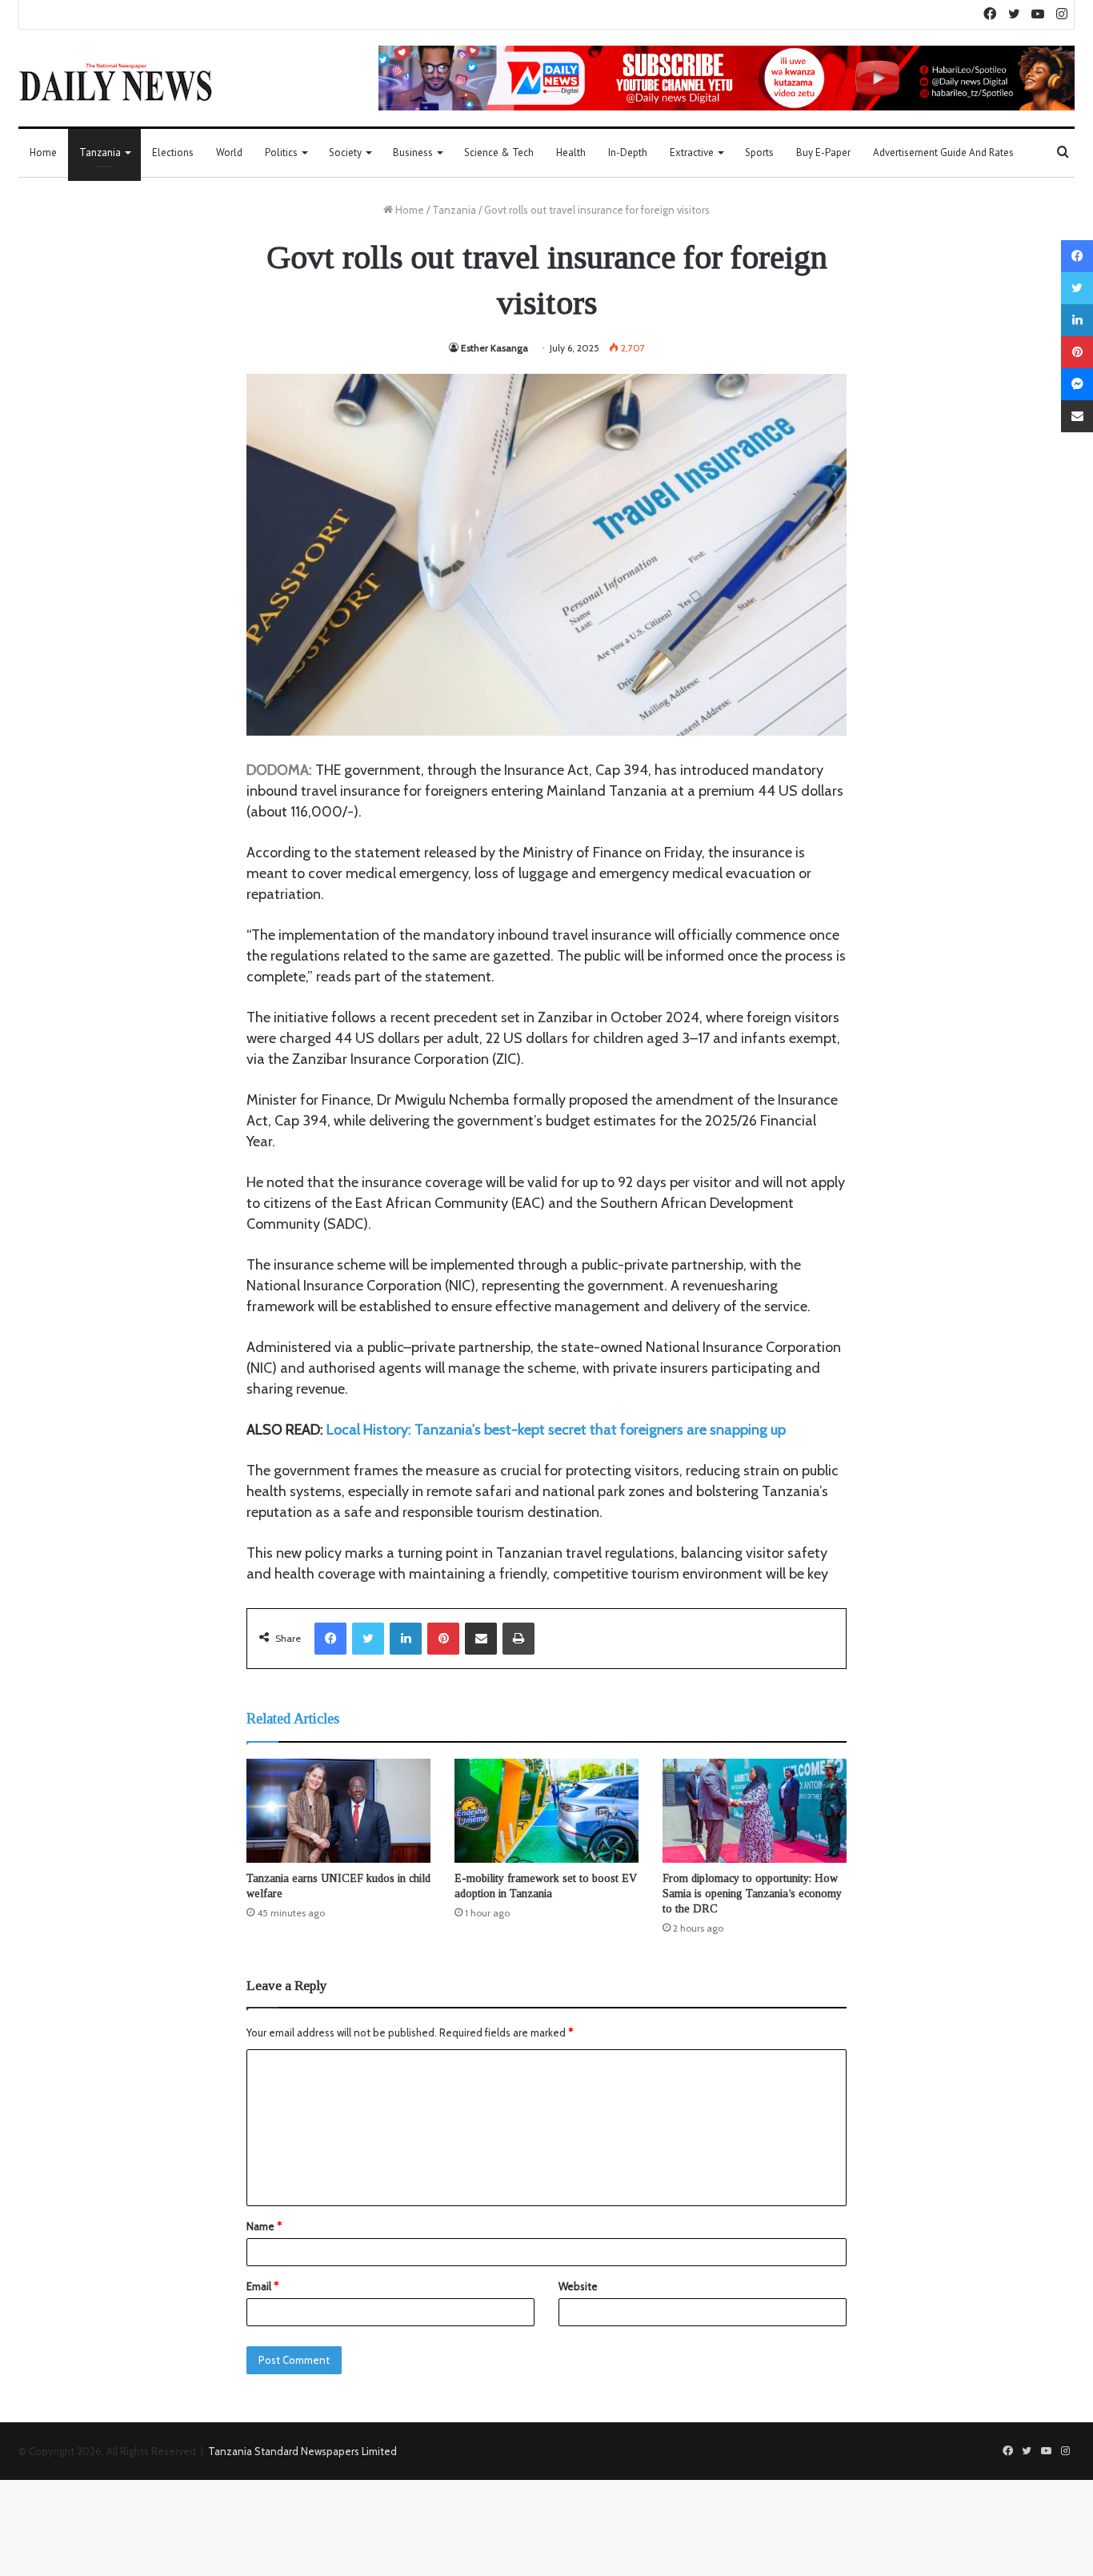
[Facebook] (330, 1639)
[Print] (518, 1639)
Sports (759, 152)
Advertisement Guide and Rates (943, 152)
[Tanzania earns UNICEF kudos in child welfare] (338, 1811)
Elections (173, 152)
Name (264, 2226)
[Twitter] (368, 1639)
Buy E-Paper (823, 152)
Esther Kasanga (494, 348)
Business (413, 152)
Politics (281, 152)
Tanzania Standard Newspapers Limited (302, 2451)
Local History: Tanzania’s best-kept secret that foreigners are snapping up (556, 1430)
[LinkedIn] (406, 1639)
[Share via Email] (481, 1639)
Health (571, 152)
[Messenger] (1077, 384)
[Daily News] (116, 82)
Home (43, 152)
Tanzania (100, 152)
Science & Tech (499, 152)
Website (578, 2286)
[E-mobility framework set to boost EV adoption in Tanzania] (546, 1811)
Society (345, 152)
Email (262, 2286)
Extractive (692, 152)
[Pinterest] (443, 1639)
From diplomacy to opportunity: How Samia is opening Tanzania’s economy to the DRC (752, 1894)
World (229, 152)
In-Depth (628, 152)
